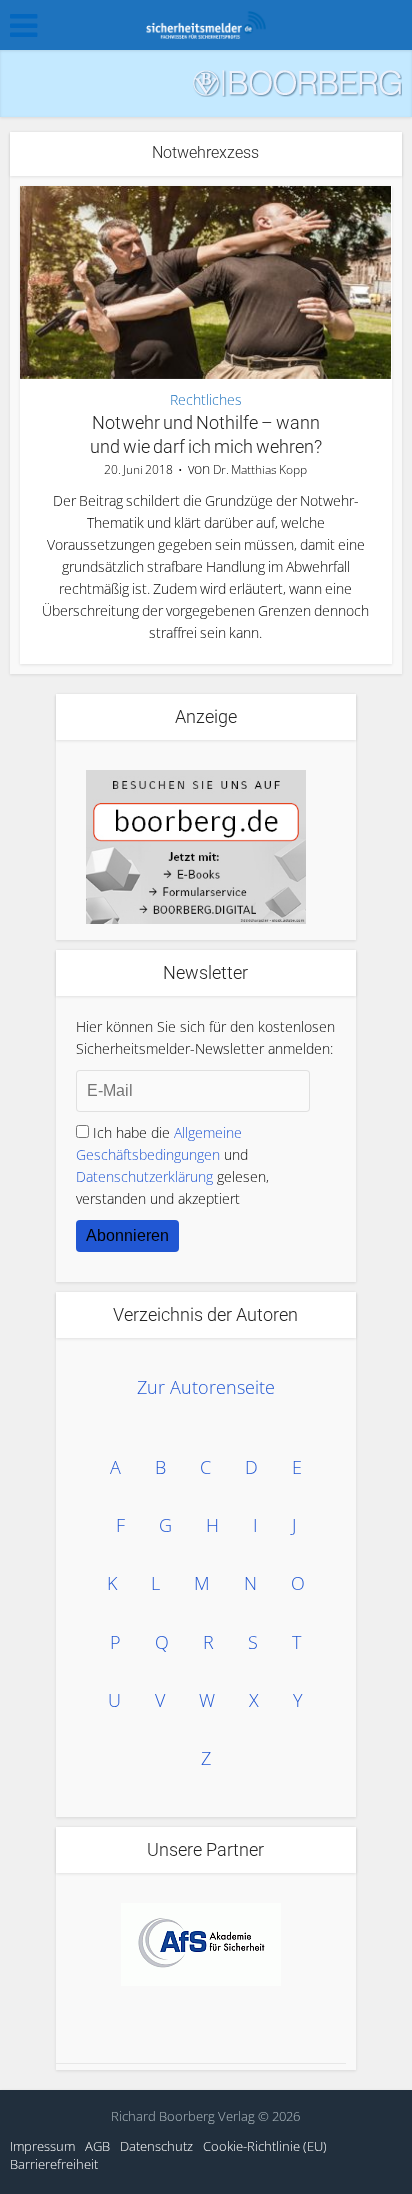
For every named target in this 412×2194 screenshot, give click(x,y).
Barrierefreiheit (54, 2164)
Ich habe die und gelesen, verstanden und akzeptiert (172, 1165)
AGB (97, 2146)
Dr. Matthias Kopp (260, 469)
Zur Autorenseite (206, 1387)
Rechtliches (206, 400)
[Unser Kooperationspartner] (201, 1944)
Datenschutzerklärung (144, 1176)
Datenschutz (156, 2146)
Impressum (42, 2146)
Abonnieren (127, 1235)
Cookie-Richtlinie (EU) (265, 2146)
